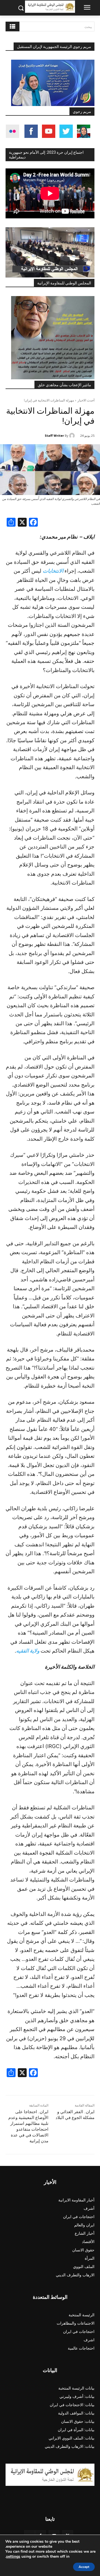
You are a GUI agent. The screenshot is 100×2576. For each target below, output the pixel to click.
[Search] (12, 26)
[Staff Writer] (73, 436)
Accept (84, 2567)
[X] (22, 523)
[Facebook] (33, 523)
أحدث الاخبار (86, 400)
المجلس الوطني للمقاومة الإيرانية (64, 283)
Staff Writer (54, 435)
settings (13, 2557)
